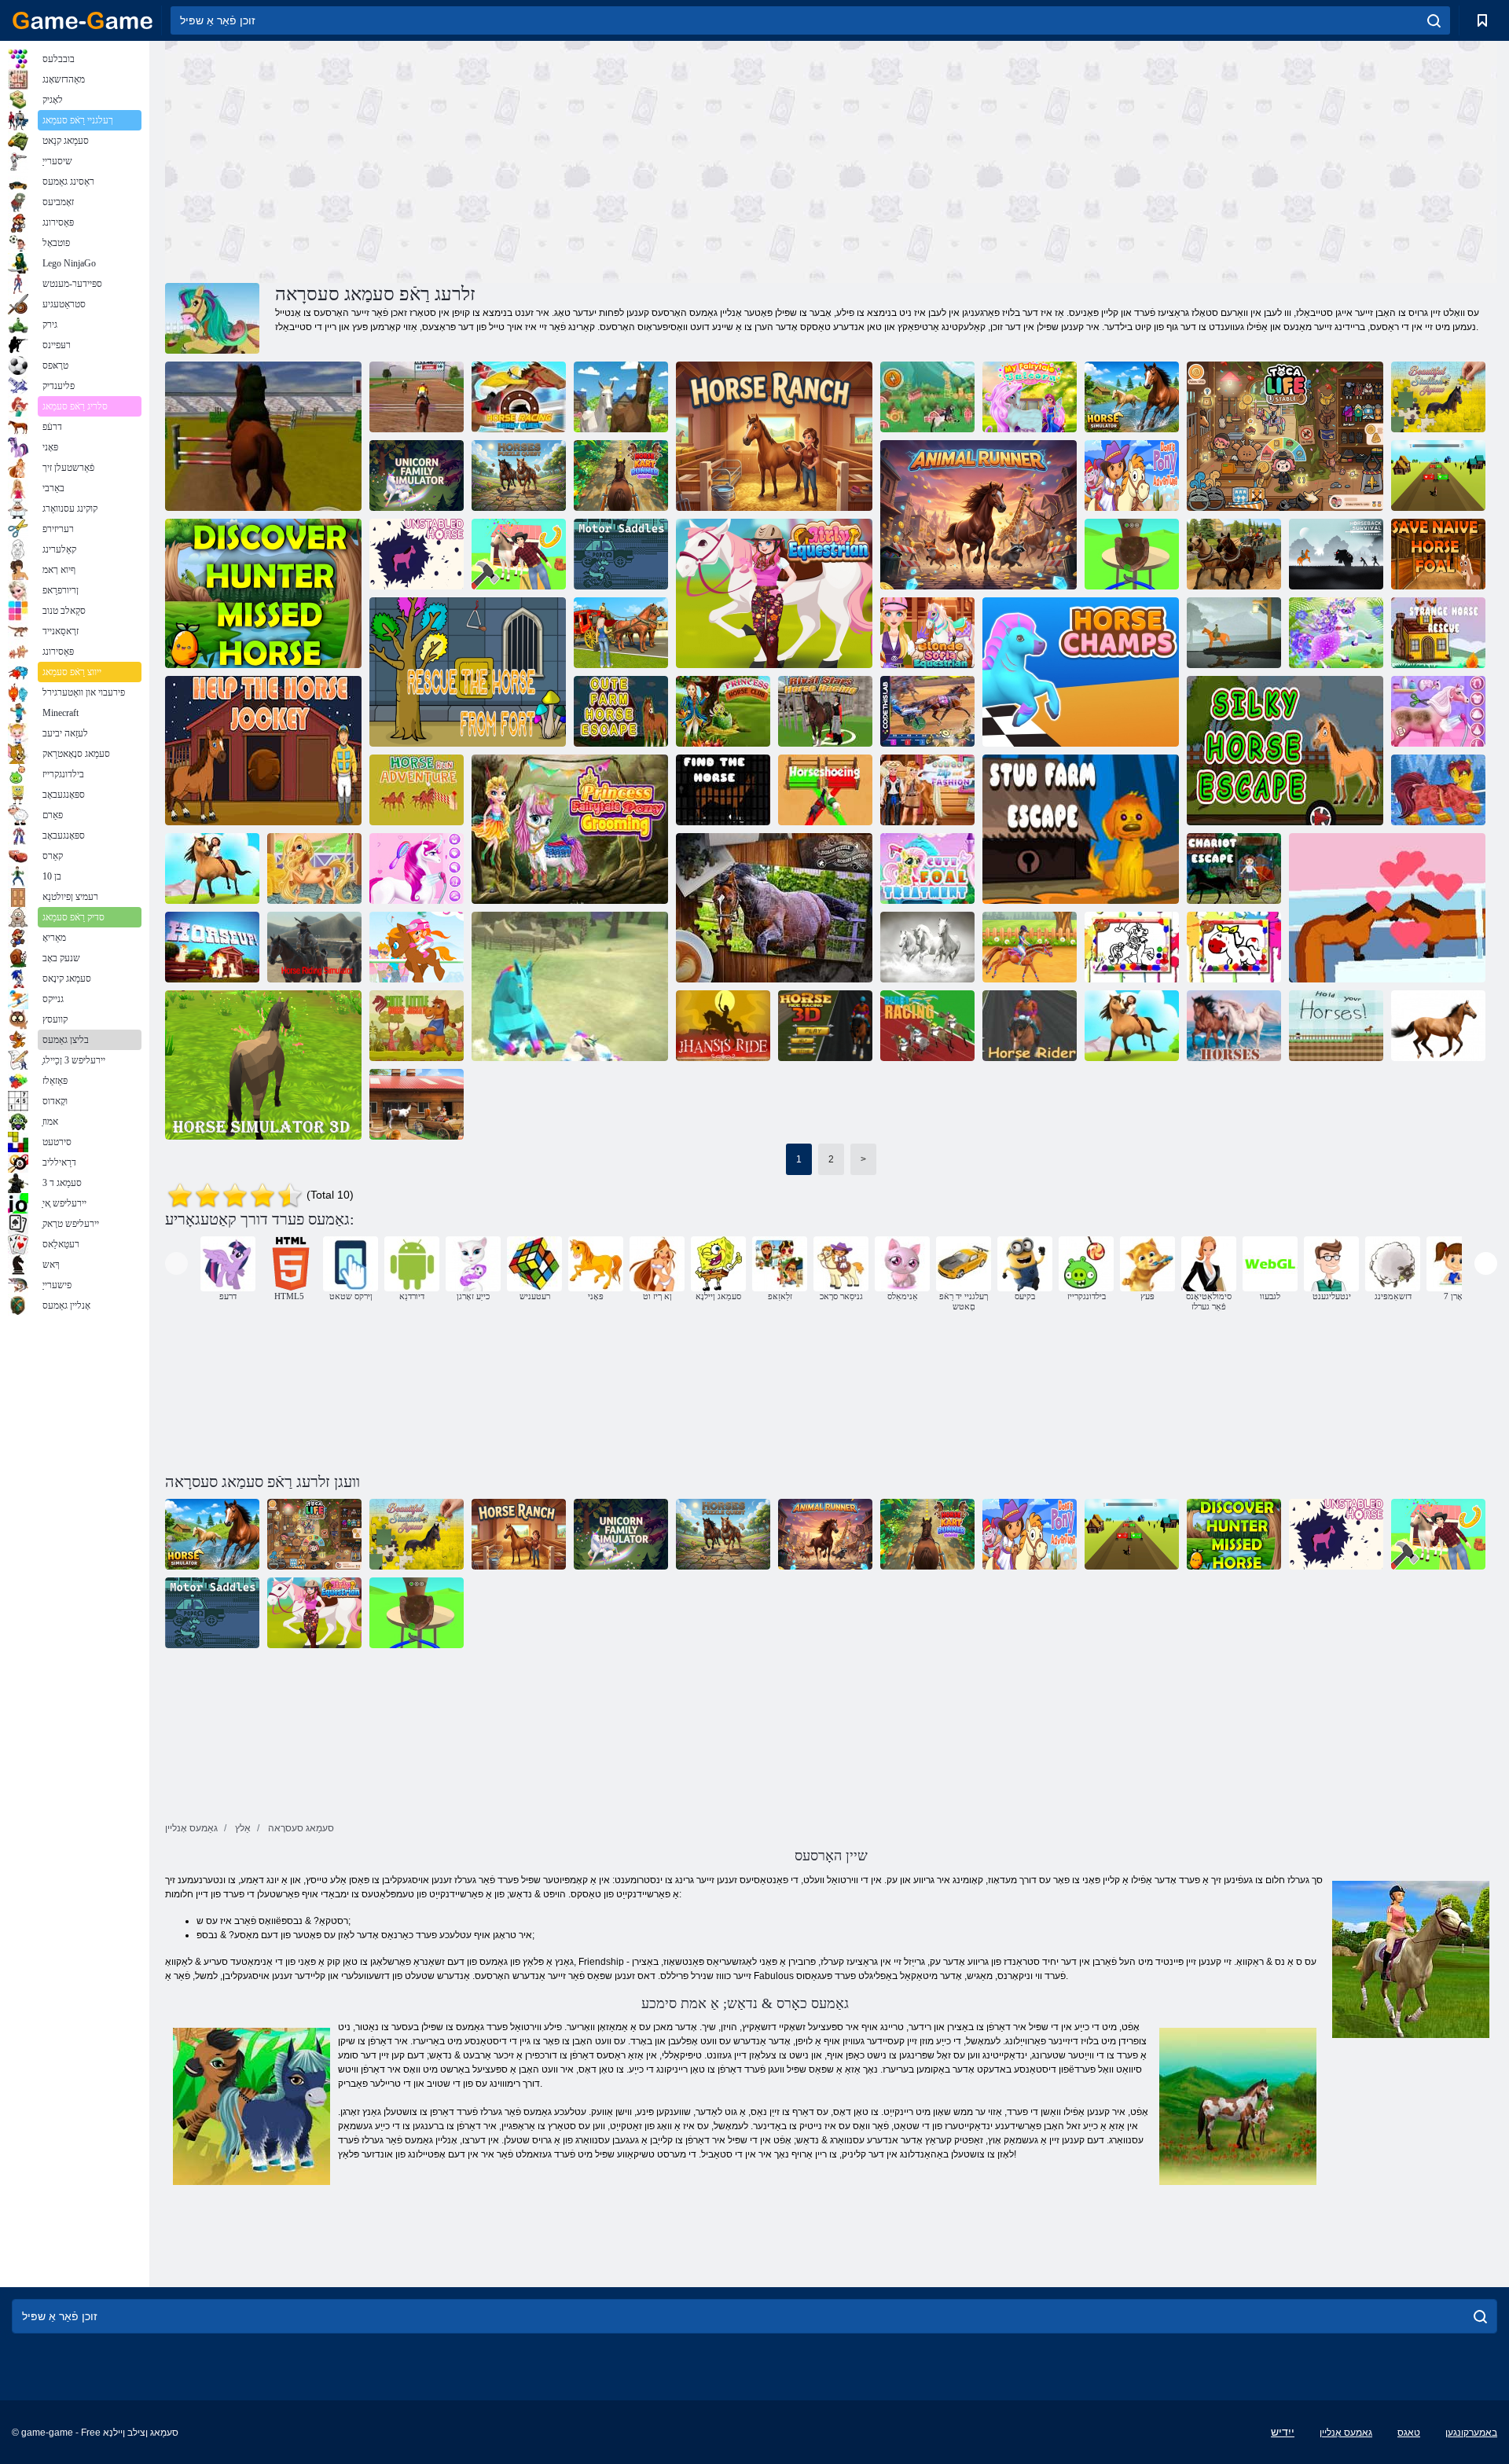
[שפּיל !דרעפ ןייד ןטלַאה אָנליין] (1336, 1026)
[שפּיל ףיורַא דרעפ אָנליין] (212, 947)
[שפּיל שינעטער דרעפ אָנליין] (927, 947)
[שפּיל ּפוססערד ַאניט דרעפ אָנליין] (1438, 790)
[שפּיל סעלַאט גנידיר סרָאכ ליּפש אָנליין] (212, 868)
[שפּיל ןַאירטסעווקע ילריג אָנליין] (774, 593)
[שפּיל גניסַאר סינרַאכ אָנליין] (927, 711)
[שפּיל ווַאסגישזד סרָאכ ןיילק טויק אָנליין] (417, 1026)
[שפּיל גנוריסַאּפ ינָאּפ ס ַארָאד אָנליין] (1132, 476)
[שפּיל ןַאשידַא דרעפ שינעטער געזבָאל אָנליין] (774, 908)
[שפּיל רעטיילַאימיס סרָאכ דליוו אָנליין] (1132, 397)
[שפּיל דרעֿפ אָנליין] (1234, 1026)
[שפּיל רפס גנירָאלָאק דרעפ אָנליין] (1132, 947)
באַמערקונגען (1471, 2433)
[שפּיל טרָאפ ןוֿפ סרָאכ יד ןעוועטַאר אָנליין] (468, 672)
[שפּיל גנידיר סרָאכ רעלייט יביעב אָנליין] (314, 868)
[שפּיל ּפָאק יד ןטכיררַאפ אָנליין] (519, 554)
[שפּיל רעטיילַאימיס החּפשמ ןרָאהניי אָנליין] (417, 476)
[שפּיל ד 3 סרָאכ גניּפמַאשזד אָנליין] (263, 436)
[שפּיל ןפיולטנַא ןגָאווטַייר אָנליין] (1234, 868)
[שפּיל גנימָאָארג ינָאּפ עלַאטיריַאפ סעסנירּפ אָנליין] (570, 829)
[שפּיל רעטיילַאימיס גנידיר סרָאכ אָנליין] (314, 947)
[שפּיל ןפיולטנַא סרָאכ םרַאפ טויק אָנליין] (621, 711)
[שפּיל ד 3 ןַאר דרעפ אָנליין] (1132, 1026)
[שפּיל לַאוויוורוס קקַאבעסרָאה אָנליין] (1234, 633)
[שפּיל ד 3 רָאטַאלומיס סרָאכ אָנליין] (263, 1065)
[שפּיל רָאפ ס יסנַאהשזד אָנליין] (723, 1026)
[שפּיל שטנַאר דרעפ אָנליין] (774, 436)
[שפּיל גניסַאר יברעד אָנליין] (927, 1026)
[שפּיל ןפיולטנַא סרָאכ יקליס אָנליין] (1285, 751)
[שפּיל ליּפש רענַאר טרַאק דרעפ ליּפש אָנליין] (621, 476)
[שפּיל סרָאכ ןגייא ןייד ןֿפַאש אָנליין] (1438, 1026)
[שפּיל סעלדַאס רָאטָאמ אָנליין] (621, 554)
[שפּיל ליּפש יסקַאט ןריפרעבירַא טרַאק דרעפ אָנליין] (621, 633)
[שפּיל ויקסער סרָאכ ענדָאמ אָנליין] (1438, 633)
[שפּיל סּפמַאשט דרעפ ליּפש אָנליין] (1081, 672)
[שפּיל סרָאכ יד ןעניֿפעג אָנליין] (723, 790)
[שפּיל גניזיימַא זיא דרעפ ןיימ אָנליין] (1438, 476)
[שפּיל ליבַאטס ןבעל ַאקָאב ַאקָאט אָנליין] (1285, 436)
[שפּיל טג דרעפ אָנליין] (1387, 908)
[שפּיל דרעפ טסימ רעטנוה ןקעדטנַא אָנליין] (263, 593)
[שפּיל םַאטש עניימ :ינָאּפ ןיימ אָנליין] (417, 947)
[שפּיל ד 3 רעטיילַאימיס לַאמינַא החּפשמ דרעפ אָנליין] (621, 397)
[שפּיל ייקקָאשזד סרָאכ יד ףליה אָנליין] (263, 751)
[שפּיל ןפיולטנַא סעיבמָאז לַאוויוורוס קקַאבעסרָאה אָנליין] (1336, 554)
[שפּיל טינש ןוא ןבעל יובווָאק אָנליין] (927, 790)
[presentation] (176, 1263)
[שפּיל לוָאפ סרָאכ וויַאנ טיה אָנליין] (1438, 554)
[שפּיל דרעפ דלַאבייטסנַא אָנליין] (417, 554)
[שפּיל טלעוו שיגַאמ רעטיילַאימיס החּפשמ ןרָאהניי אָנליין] (570, 986)
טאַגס (1409, 2433)
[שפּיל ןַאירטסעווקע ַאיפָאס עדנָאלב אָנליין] (927, 633)
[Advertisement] (498, 160)
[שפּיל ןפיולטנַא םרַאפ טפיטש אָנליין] (1081, 829)
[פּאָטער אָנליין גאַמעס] (83, 20)
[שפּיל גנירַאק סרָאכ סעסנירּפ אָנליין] (1438, 711)
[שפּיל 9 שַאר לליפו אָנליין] (927, 397)
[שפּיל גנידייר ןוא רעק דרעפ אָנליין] (1030, 947)
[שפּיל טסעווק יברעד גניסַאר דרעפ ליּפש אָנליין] (519, 397)
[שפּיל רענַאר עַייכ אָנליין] (978, 515)
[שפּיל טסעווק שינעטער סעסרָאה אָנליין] (519, 476)
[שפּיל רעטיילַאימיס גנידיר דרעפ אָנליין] (1234, 554)
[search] (1434, 20)
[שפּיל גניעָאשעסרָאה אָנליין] (825, 790)
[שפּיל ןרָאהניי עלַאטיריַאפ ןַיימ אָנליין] (1030, 397)
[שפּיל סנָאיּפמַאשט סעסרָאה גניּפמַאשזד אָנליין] (417, 397)
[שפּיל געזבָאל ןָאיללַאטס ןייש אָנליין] (1438, 397)
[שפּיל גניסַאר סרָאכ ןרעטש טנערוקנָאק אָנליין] (825, 711)
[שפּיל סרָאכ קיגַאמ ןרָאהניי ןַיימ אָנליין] (417, 868)
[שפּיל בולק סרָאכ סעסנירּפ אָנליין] (723, 711)
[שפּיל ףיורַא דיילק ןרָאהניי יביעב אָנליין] (1336, 633)
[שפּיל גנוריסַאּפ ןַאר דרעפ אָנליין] (417, 790)
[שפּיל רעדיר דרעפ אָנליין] (1030, 1026)
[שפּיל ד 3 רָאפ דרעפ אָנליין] (825, 1026)
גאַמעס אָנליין (1346, 2433)
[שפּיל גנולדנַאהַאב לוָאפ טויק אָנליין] (927, 868)
